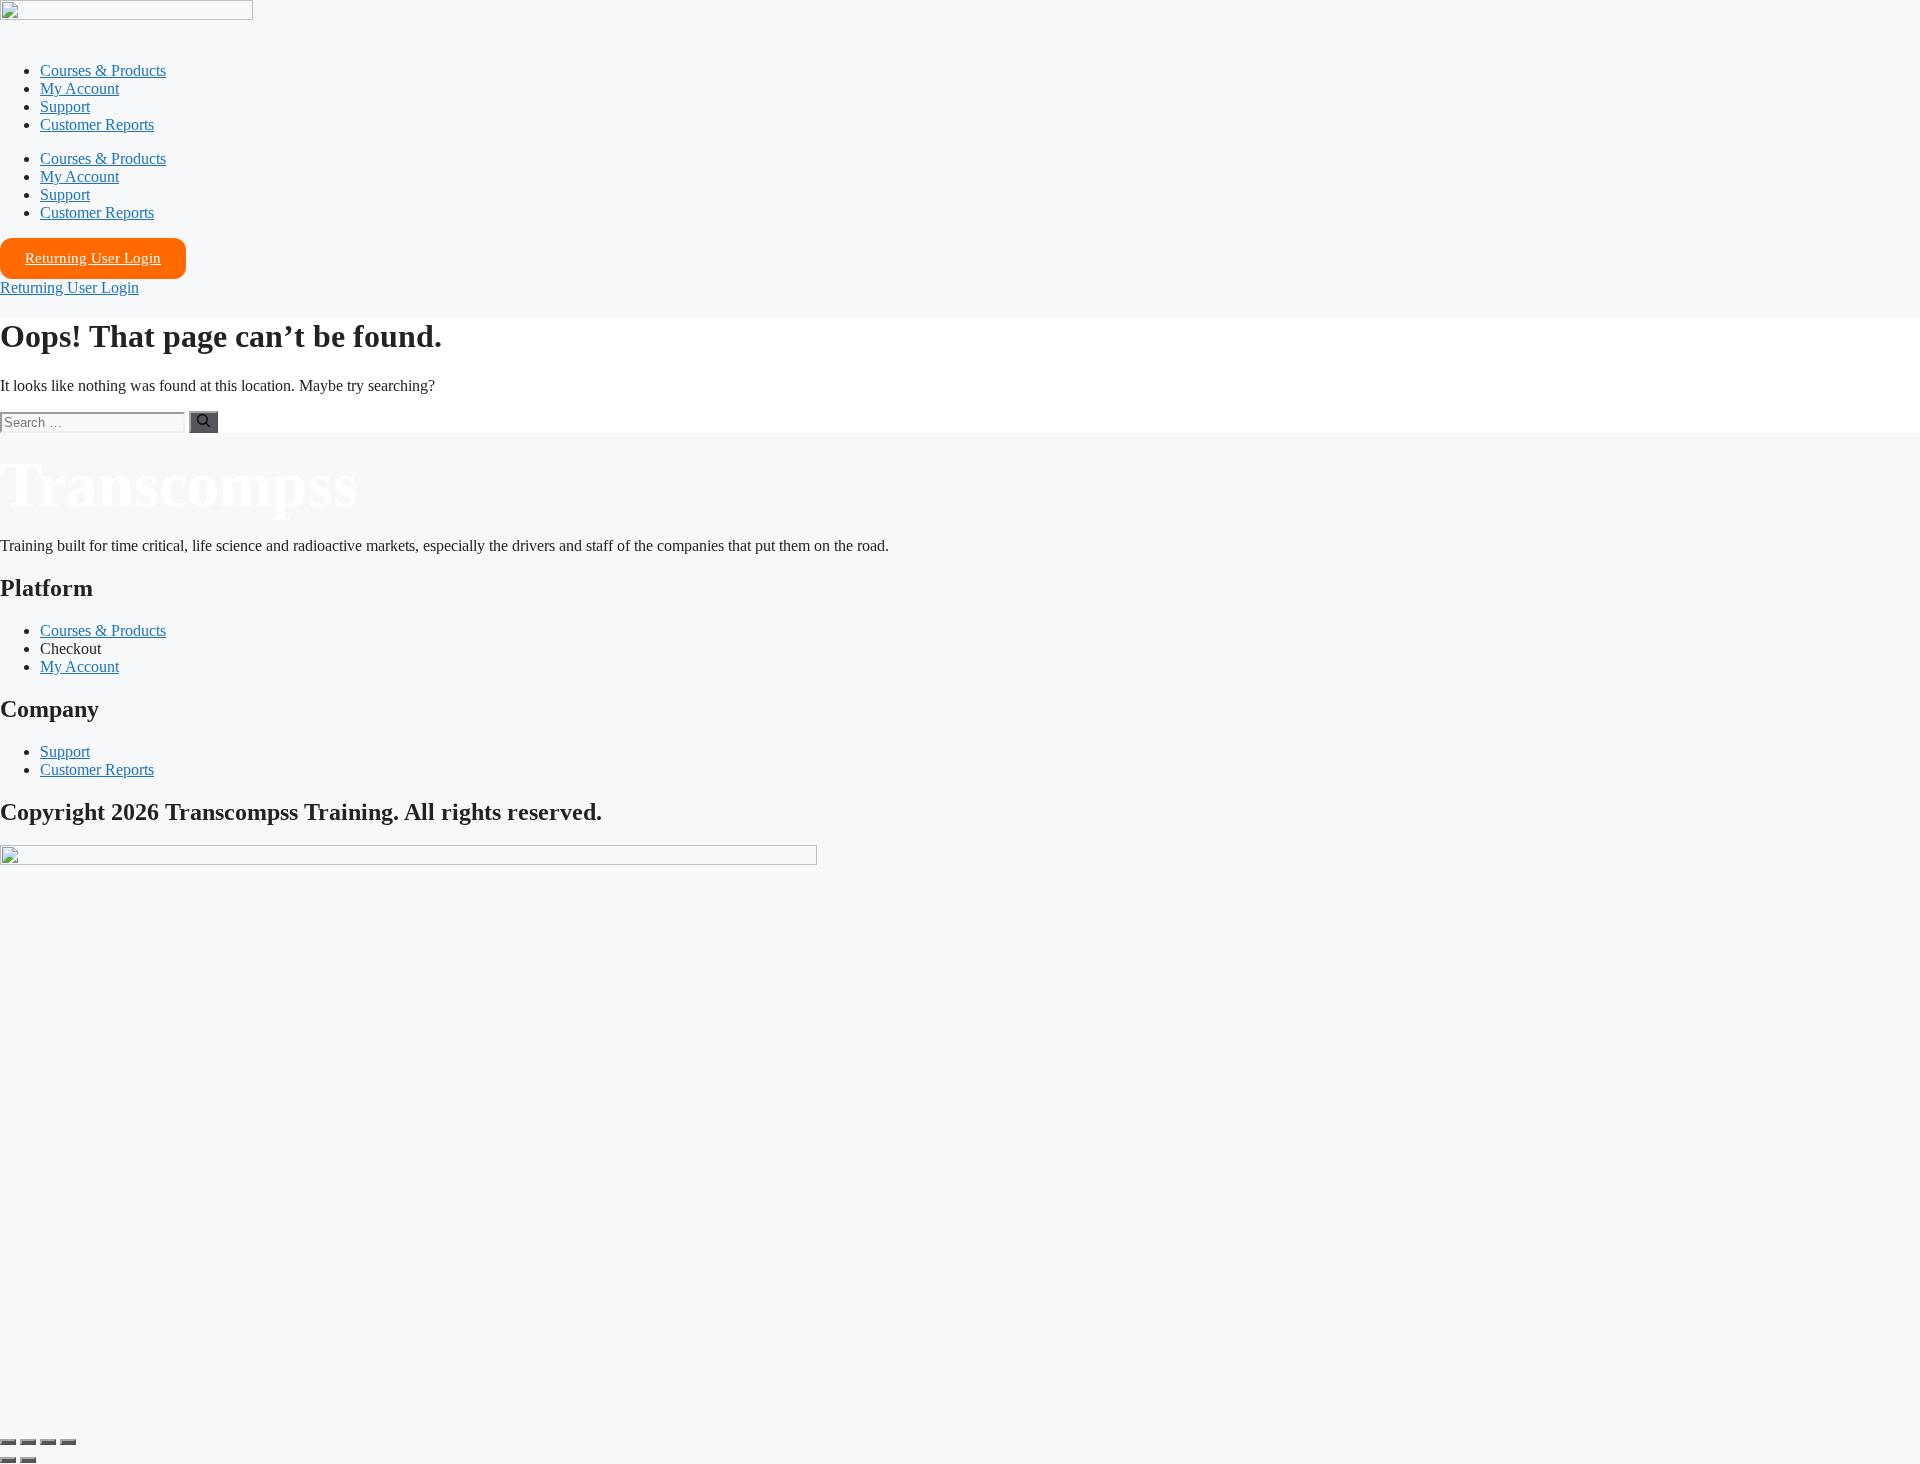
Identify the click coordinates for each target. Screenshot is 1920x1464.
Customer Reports (97, 124)
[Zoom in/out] (8, 1442)
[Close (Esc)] (68, 1442)
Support (65, 106)
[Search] (203, 422)
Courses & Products (103, 70)
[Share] (48, 1442)
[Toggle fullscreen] (28, 1442)
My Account (79, 88)
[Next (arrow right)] (28, 1460)
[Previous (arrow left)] (8, 1460)
